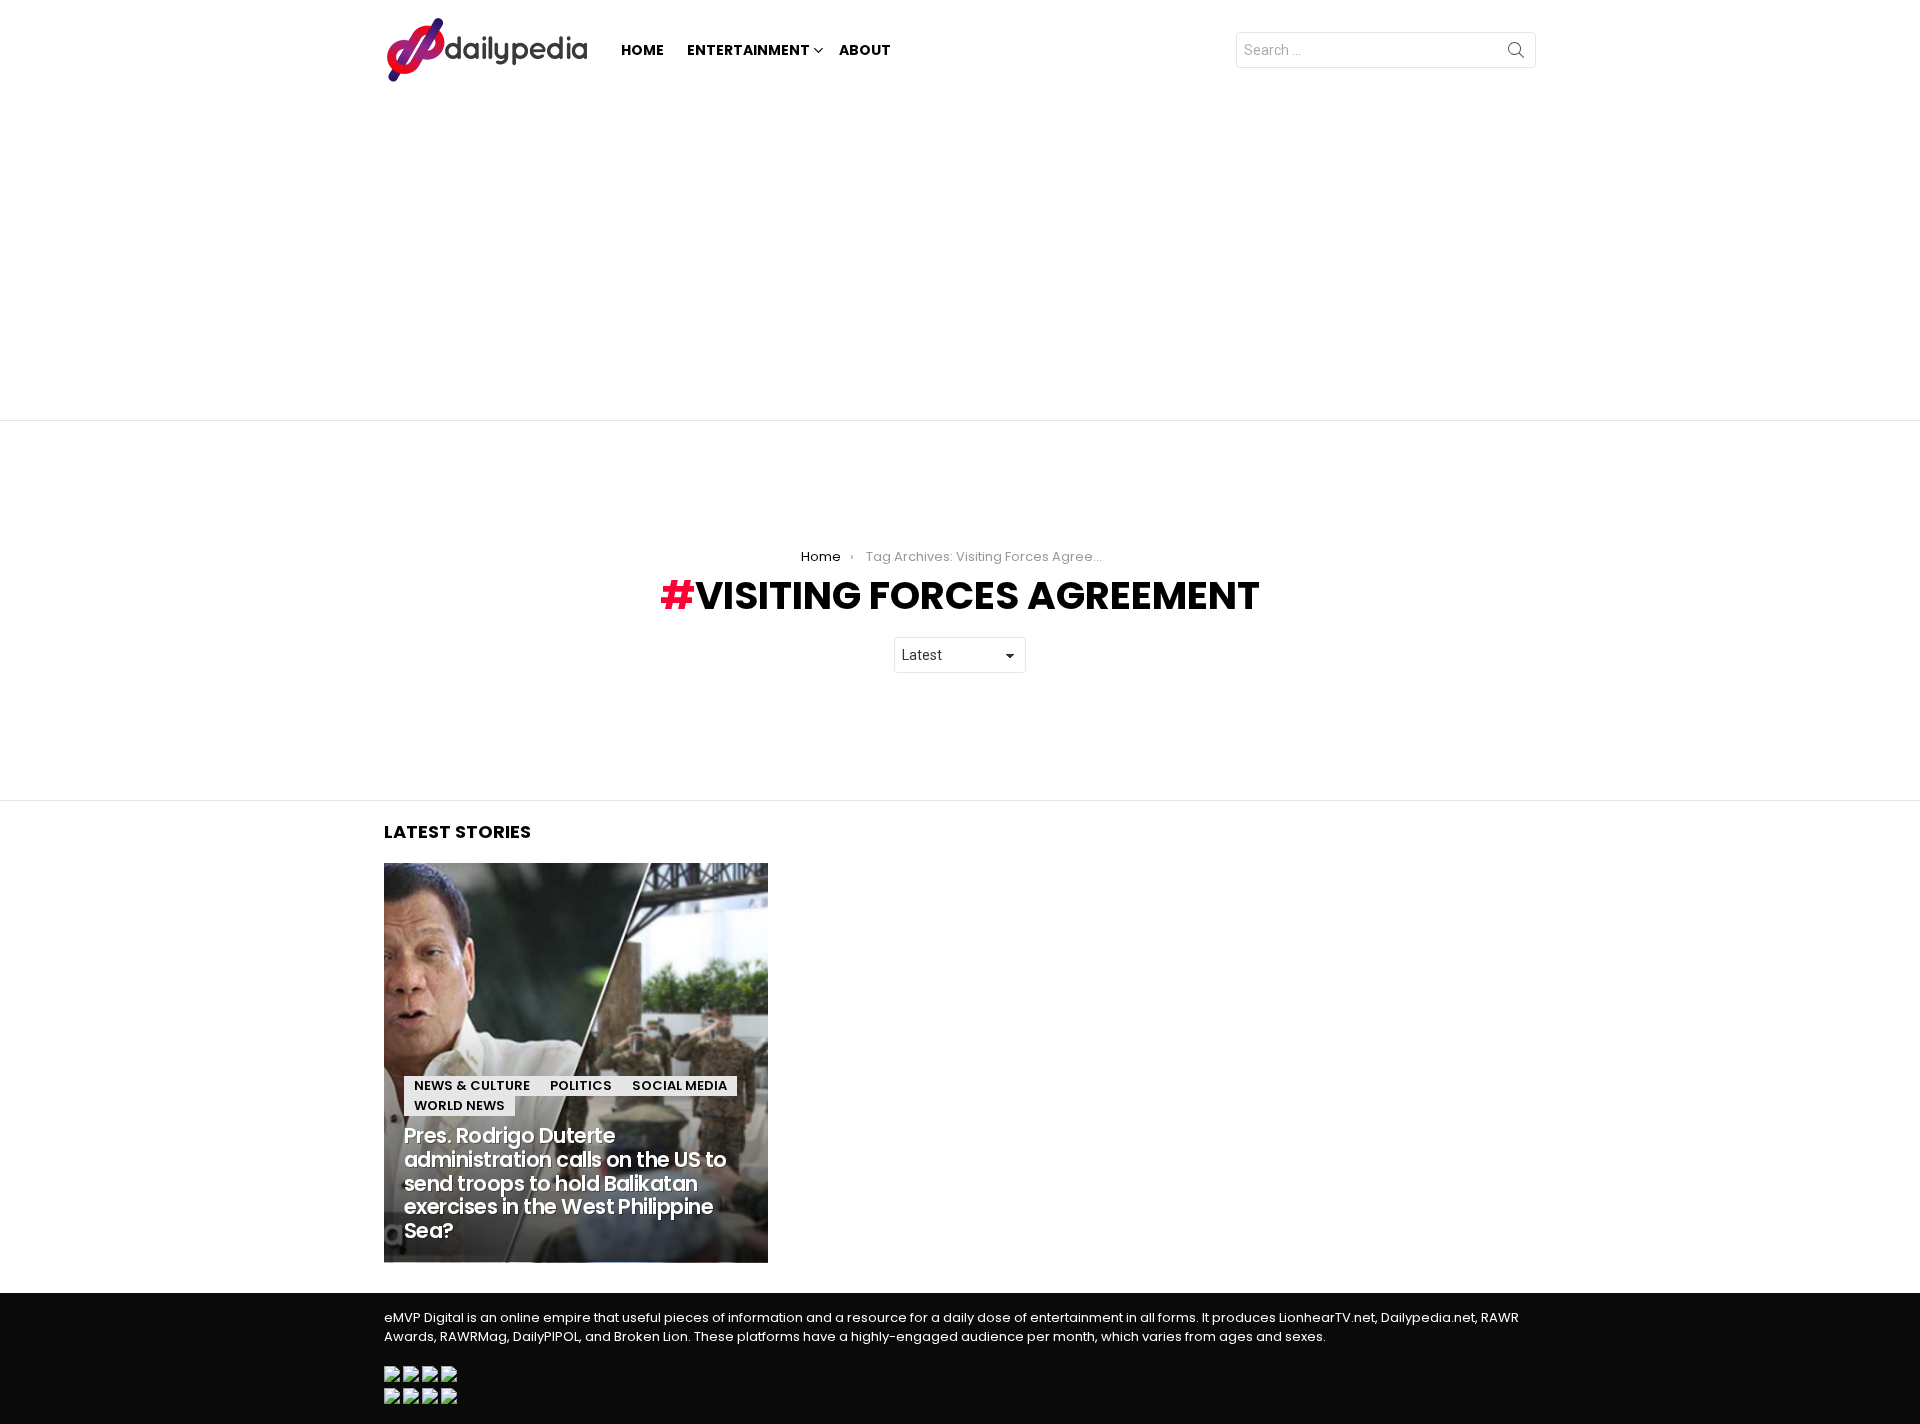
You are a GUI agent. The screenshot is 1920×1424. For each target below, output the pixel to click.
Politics (581, 1085)
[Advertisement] (960, 250)
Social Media (679, 1085)
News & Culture (472, 1085)
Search (1516, 54)
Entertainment (748, 50)
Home (642, 50)
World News (459, 1105)
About (865, 50)
